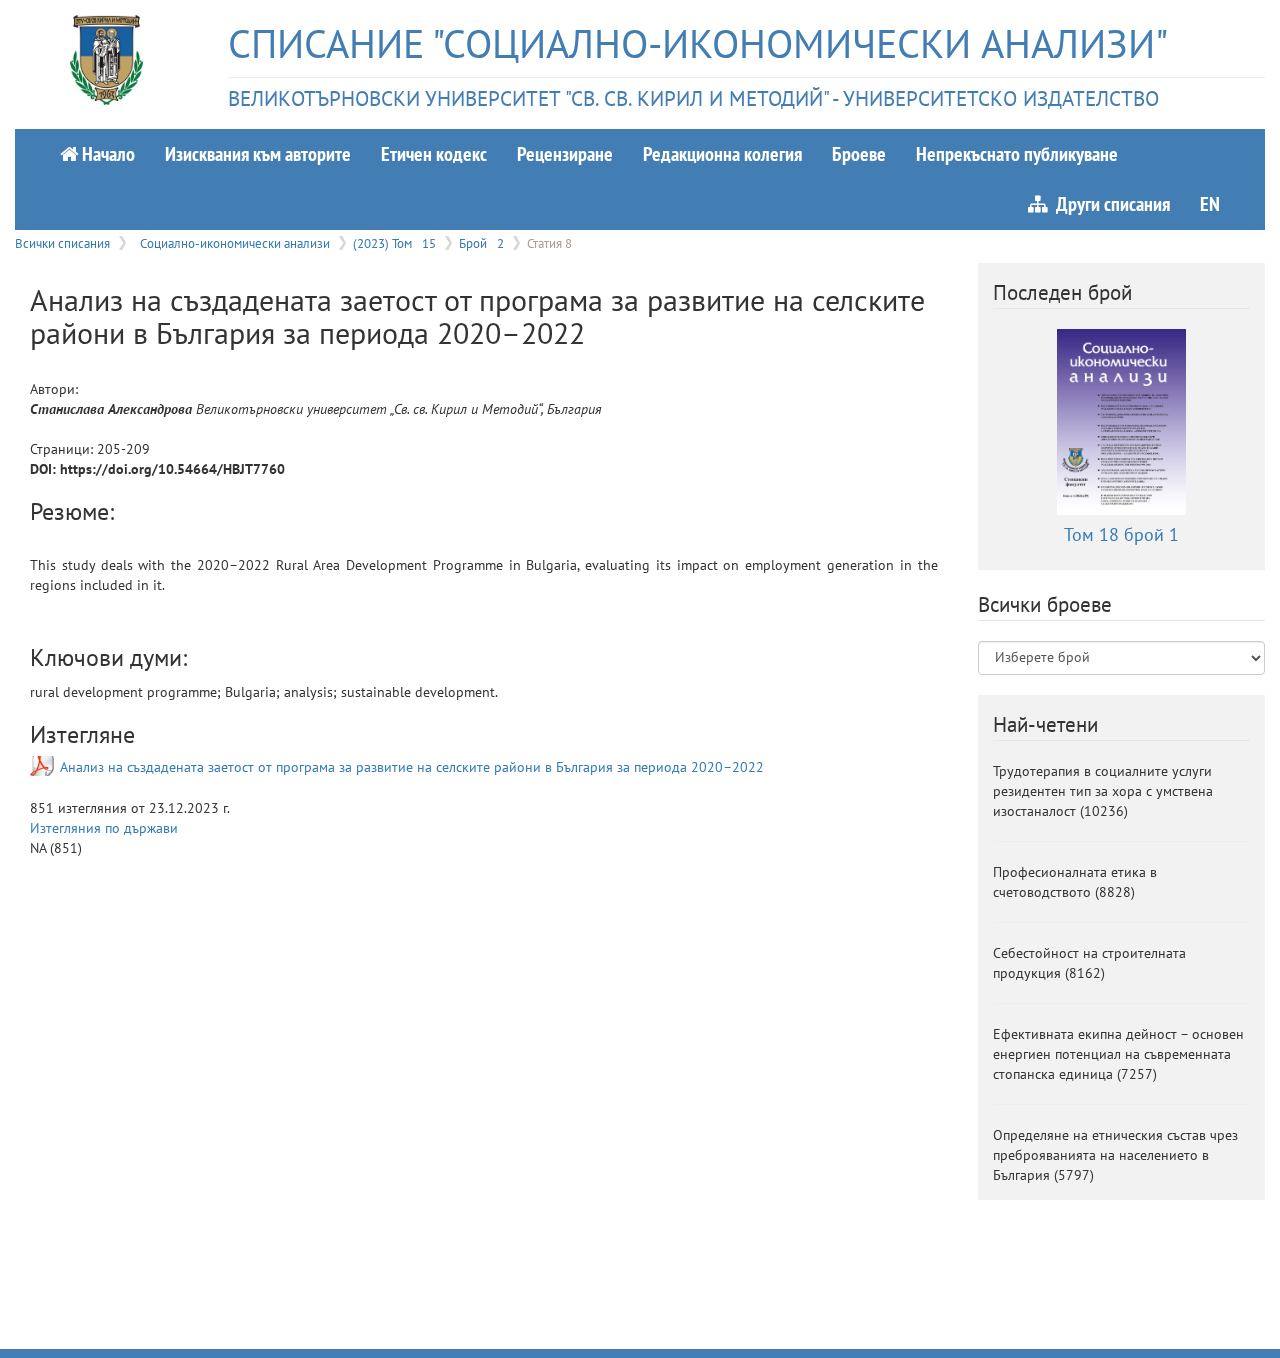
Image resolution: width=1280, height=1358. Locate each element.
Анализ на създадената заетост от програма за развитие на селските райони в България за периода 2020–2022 (412, 767)
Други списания (1109, 203)
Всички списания (62, 243)
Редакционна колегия (722, 153)
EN (1210, 203)
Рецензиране (565, 153)
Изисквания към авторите (258, 153)
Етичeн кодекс (434, 153)
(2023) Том (394, 243)
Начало (106, 153)
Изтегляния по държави (104, 828)
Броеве (859, 153)
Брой (481, 243)
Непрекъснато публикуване (1017, 153)
